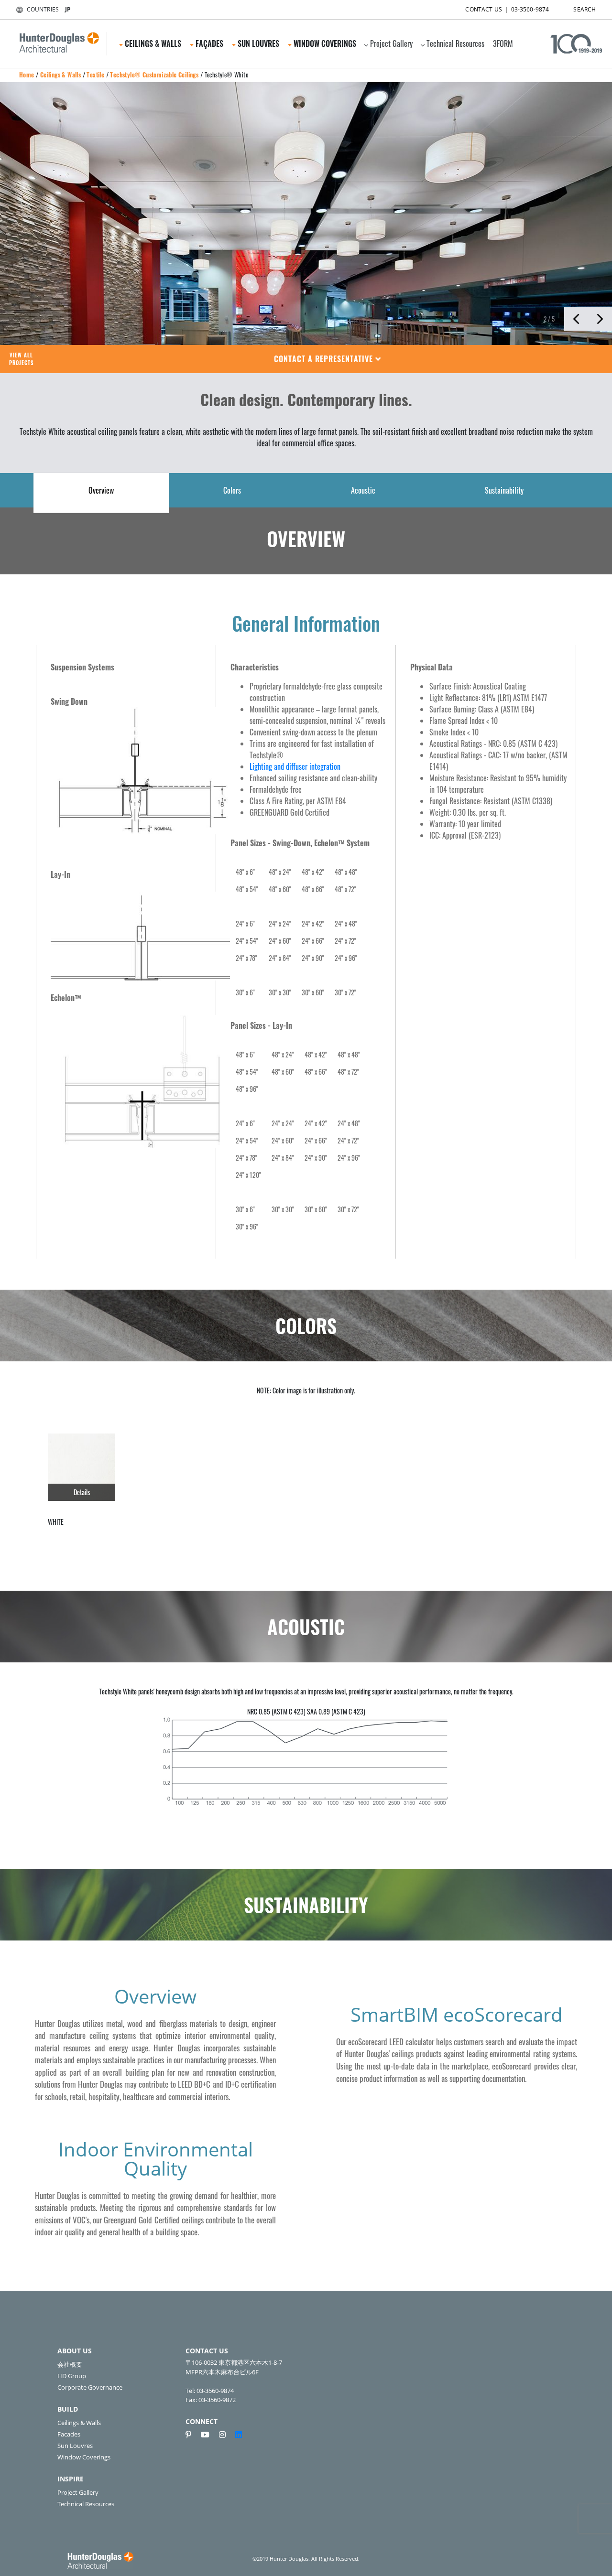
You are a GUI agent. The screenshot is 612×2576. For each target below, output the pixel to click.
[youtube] (209, 2435)
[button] (328, 359)
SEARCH (585, 9)
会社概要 (70, 2364)
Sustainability (504, 490)
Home (27, 75)
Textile (95, 75)
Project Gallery (391, 43)
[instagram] (226, 2435)
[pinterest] (192, 2435)
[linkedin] (239, 2435)
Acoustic (363, 490)
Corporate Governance (90, 2387)
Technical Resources (455, 43)
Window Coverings (84, 2457)
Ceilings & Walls (60, 75)
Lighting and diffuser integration (295, 766)
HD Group (72, 2376)
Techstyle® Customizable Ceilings (154, 75)
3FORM (503, 43)
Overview (101, 490)
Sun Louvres (75, 2446)
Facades (69, 2434)
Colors (232, 490)
